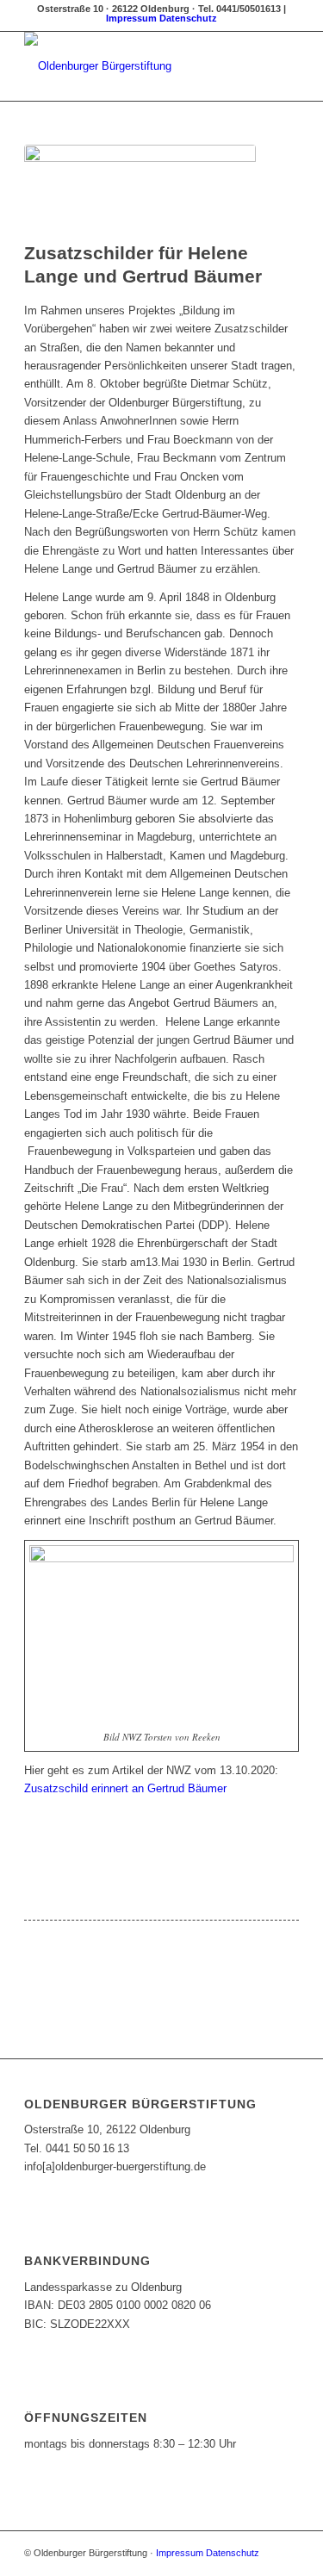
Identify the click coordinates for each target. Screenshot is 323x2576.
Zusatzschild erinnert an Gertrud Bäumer (125, 1788)
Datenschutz (188, 18)
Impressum (131, 18)
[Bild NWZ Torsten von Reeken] (140, 189)
